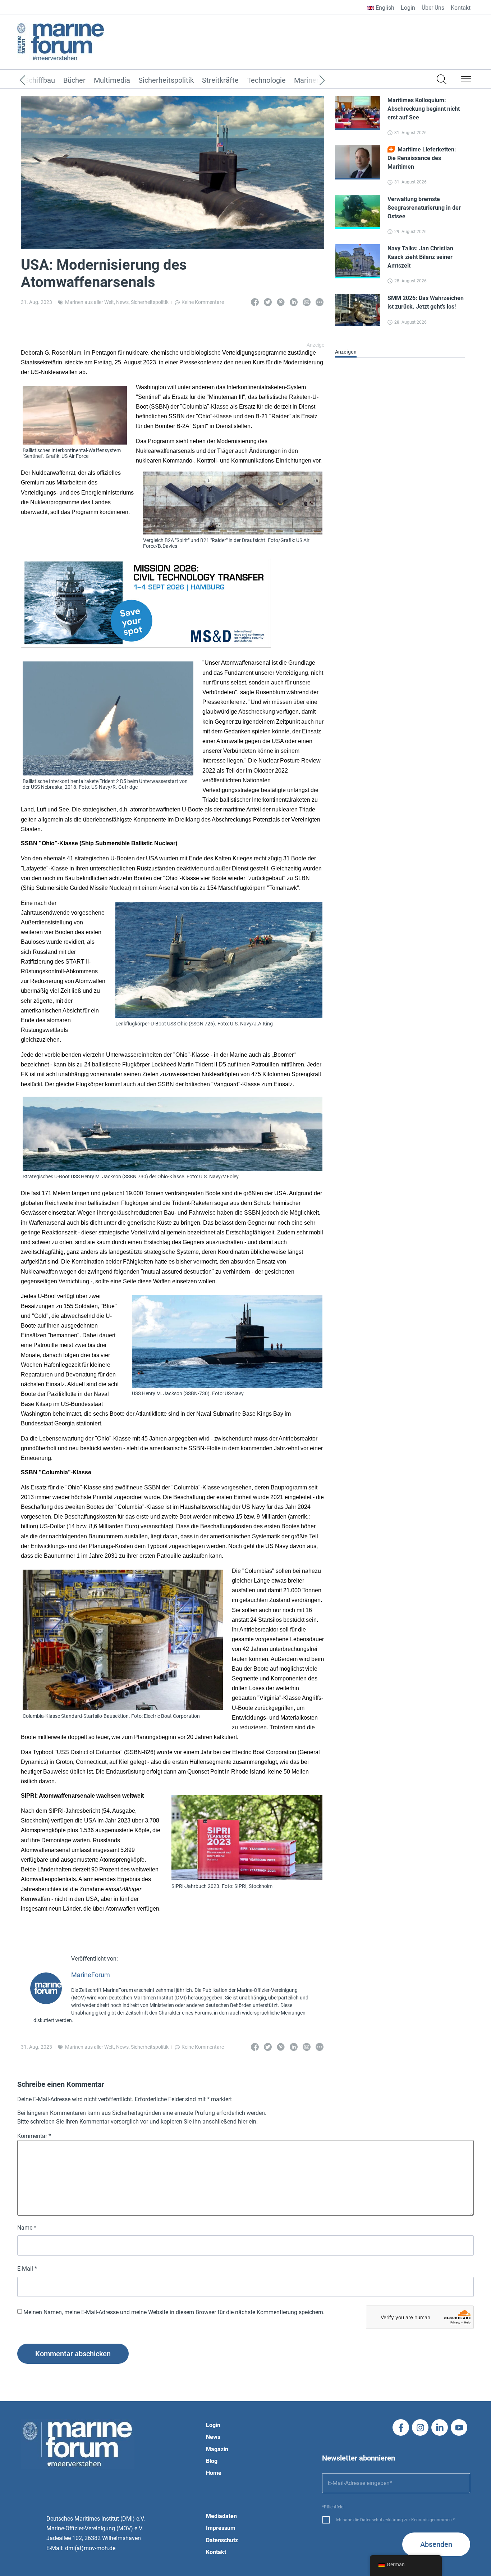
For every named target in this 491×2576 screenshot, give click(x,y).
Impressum (221, 2528)
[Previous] (33, 81)
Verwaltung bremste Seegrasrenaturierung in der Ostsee (424, 208)
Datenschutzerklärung (382, 2520)
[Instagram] (420, 2427)
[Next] (311, 81)
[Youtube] (459, 2427)
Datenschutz (222, 2540)
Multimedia (112, 81)
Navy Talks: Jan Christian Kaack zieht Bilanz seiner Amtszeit (420, 257)
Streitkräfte (220, 81)
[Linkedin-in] (440, 2427)
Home (214, 2473)
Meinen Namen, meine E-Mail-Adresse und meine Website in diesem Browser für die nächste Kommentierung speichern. (174, 2312)
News (122, 302)
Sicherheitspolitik (166, 81)
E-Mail (27, 2269)
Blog (212, 2461)
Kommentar (34, 2136)
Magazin (217, 2449)
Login (408, 8)
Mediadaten (221, 2516)
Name (27, 2228)
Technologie (266, 81)
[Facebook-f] (401, 2427)
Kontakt (461, 8)
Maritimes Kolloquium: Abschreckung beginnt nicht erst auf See (424, 109)
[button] (466, 80)
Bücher (74, 81)
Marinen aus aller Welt (90, 302)
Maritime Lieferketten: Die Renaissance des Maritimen (422, 158)
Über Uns (433, 8)
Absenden (436, 2544)
